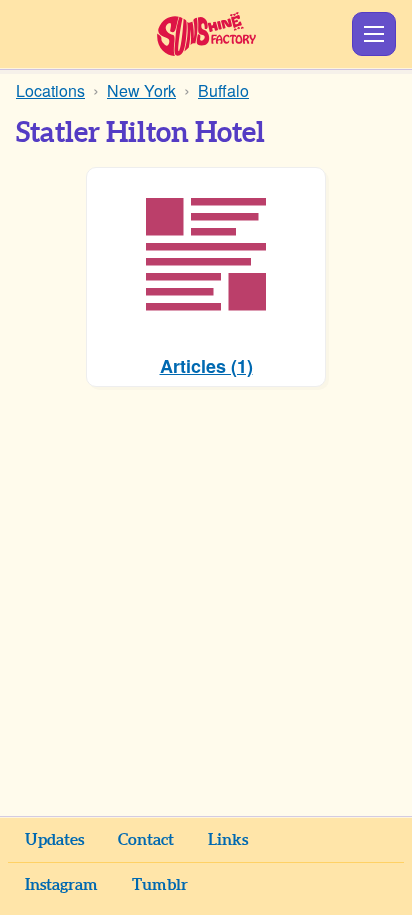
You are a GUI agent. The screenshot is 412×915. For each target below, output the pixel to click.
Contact (146, 840)
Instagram (61, 885)
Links (228, 840)
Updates (54, 840)
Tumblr (160, 885)
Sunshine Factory (206, 34)
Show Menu (374, 34)
